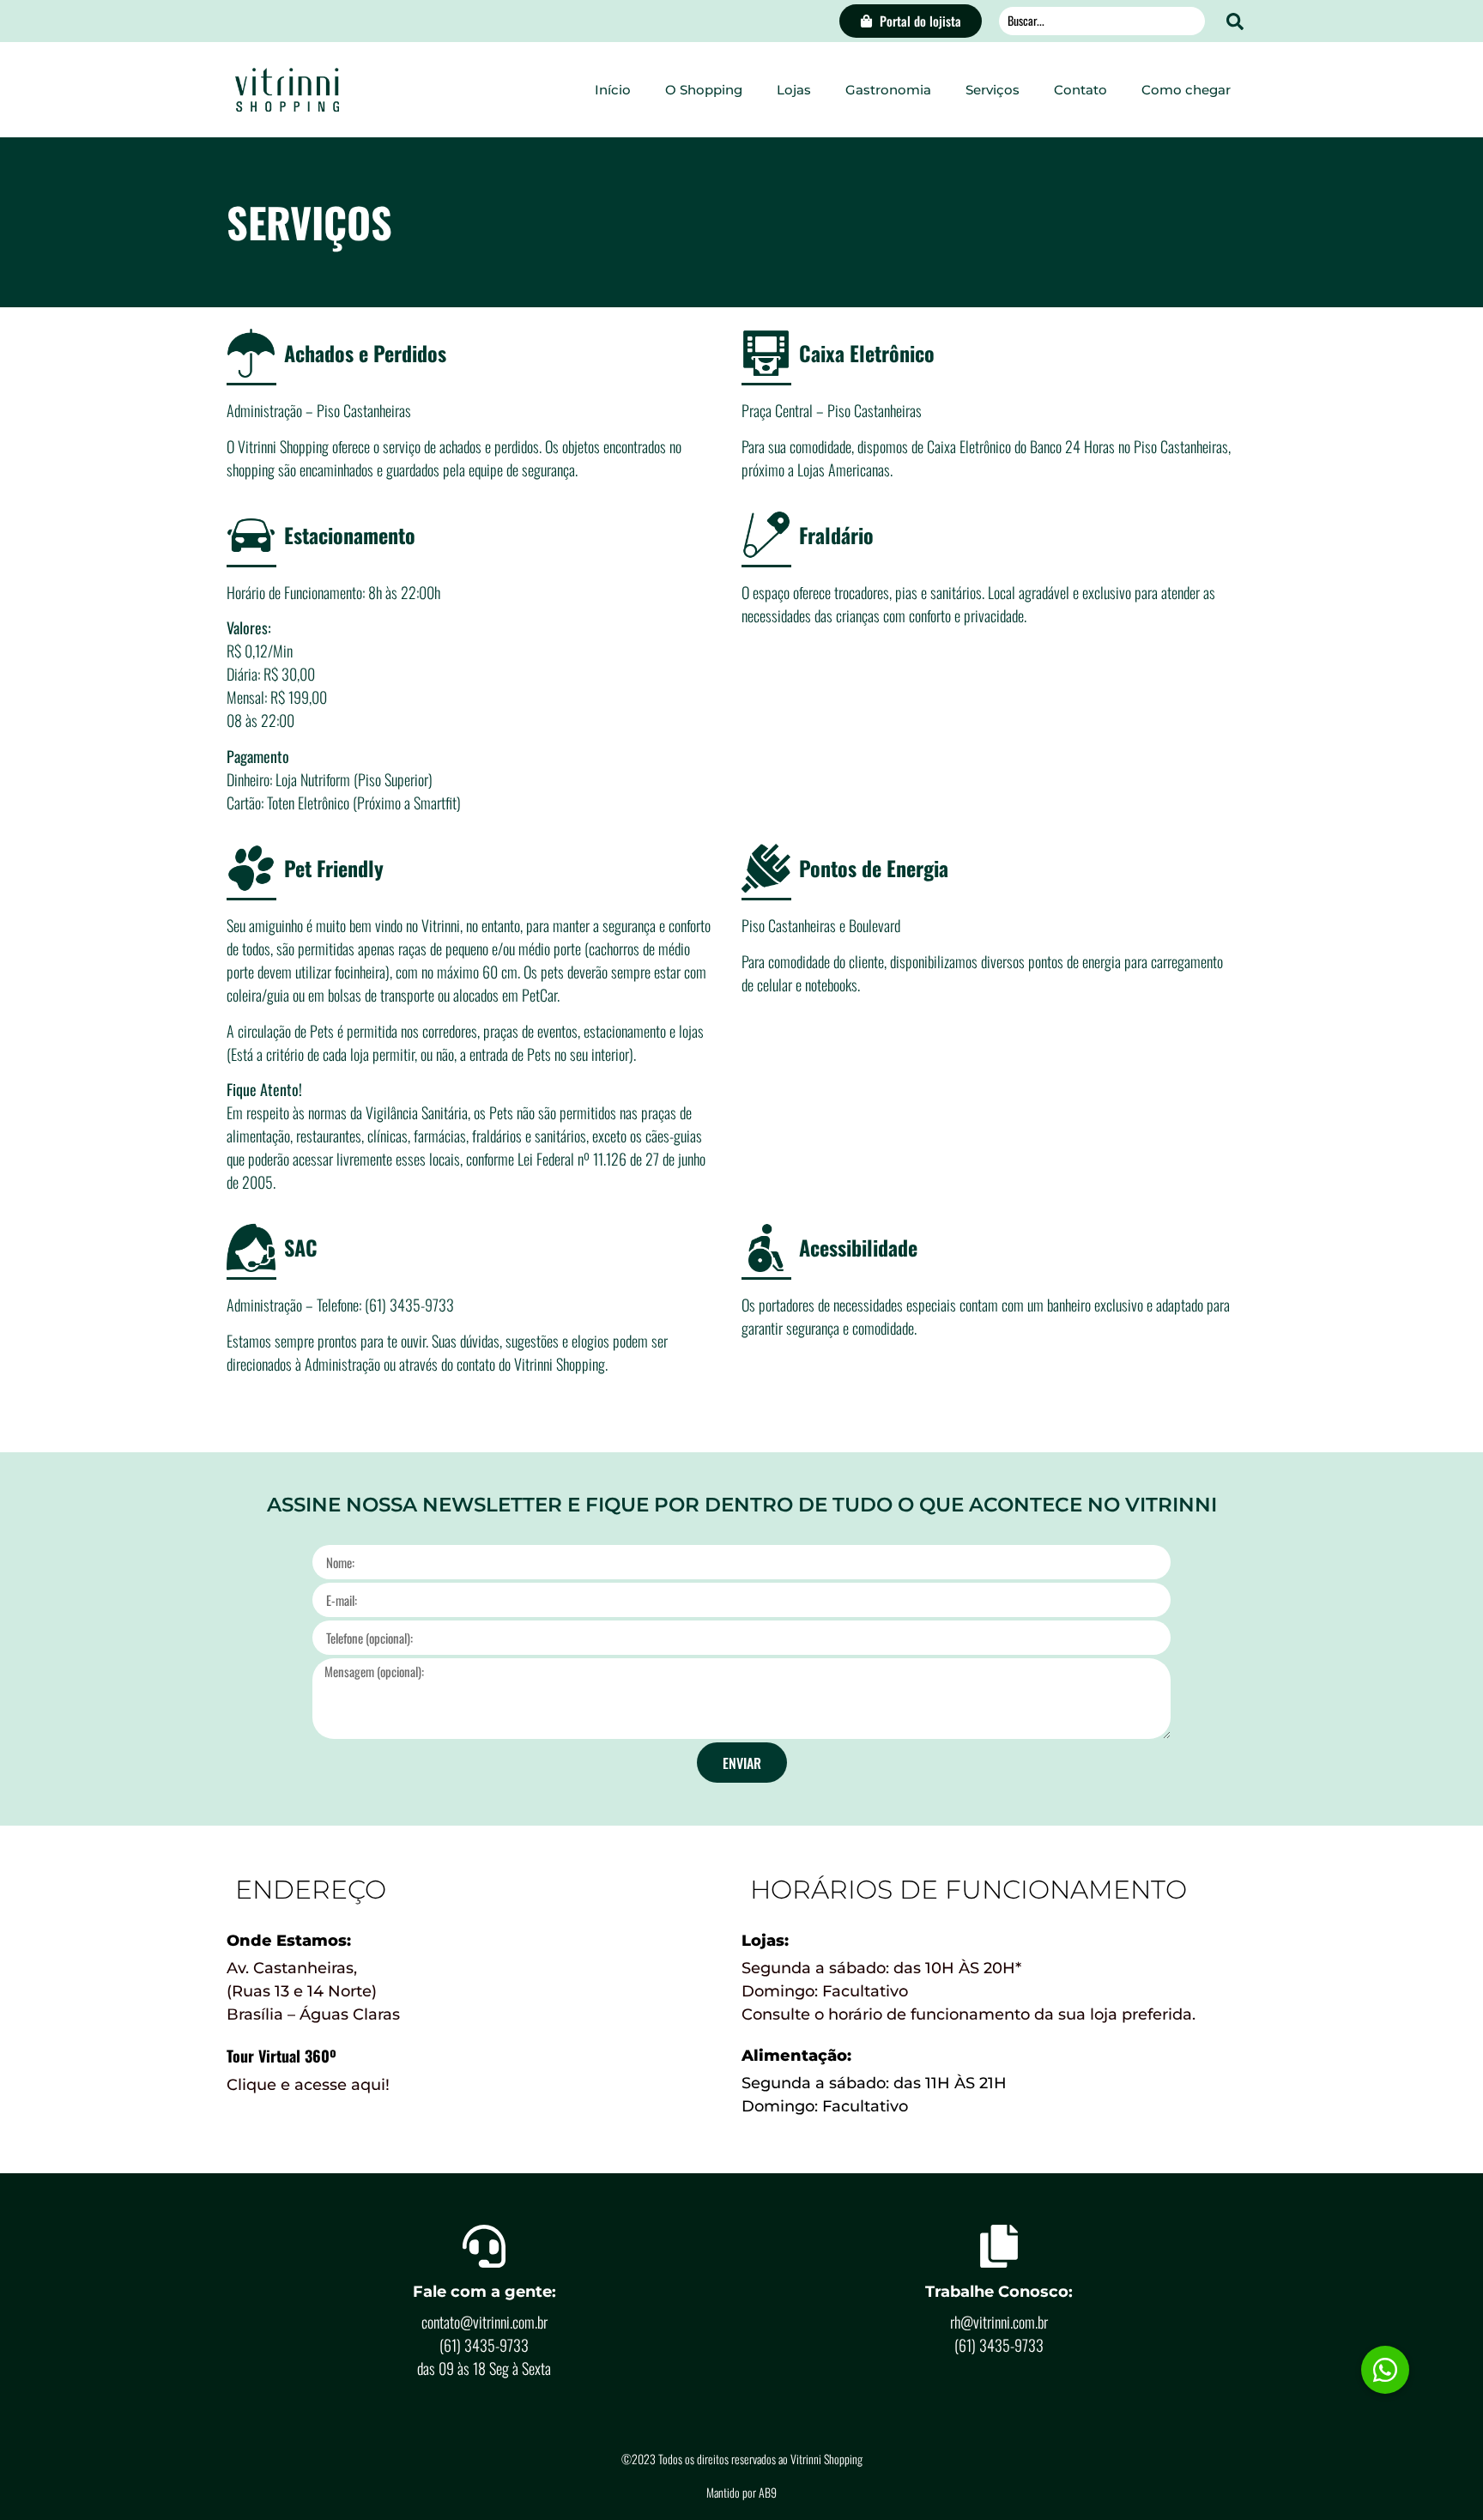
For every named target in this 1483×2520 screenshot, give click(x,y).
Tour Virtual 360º (281, 2056)
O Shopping (704, 90)
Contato (1080, 90)
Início (613, 90)
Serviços (993, 90)
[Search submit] (1235, 21)
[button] (1385, 2370)
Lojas (794, 90)
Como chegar (1186, 90)
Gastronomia (888, 90)
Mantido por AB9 (741, 2492)
